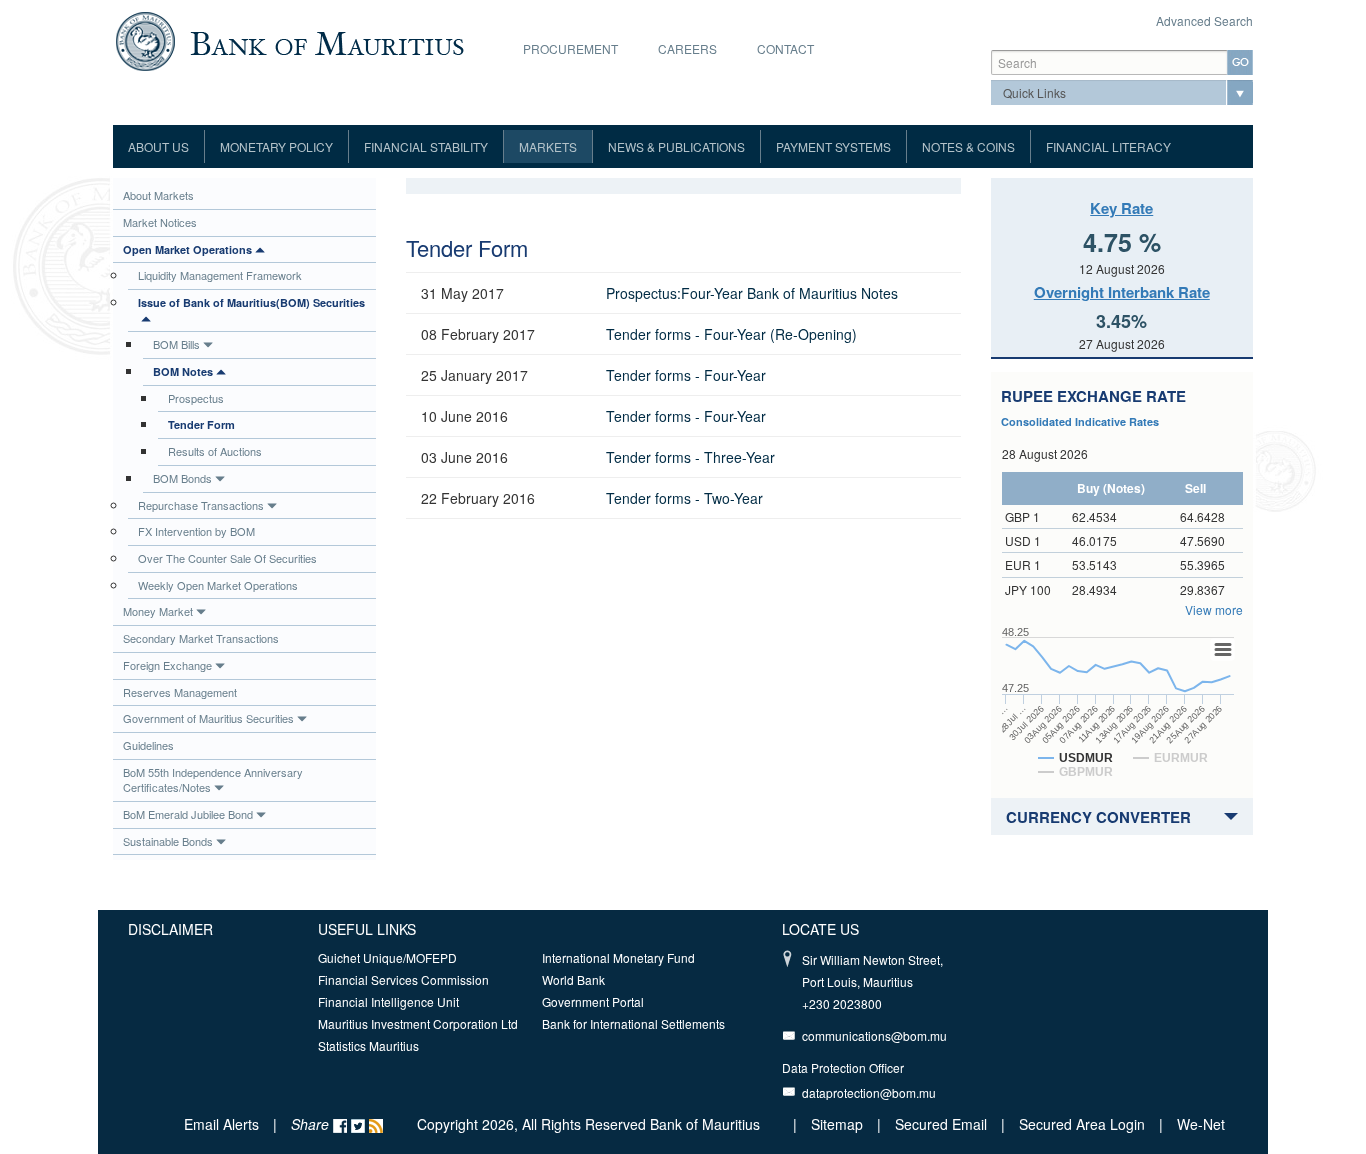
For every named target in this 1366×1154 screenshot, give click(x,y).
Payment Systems (833, 146)
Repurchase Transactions (201, 505)
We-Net (1201, 1124)
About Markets (158, 195)
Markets (548, 146)
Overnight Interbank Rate (1122, 292)
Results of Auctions (215, 451)
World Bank (573, 979)
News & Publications (676, 146)
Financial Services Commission (403, 979)
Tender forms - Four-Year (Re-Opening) (731, 334)
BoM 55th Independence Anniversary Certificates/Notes (213, 780)
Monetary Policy (276, 146)
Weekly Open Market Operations (218, 585)
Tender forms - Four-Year (686, 375)
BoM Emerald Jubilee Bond (188, 814)
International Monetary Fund (618, 957)
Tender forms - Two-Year (684, 498)
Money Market (158, 611)
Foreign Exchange (167, 665)
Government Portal (593, 1001)
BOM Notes (183, 371)
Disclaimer (170, 929)
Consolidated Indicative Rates (1080, 421)
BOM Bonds (182, 478)
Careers (687, 48)
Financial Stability (426, 146)
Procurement (570, 48)
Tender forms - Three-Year (690, 457)
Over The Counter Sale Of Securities (227, 558)
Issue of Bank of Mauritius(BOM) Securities (251, 302)
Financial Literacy (1108, 146)
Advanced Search (1204, 20)
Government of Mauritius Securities (208, 718)
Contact (785, 48)
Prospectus (196, 398)
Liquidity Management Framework (220, 275)
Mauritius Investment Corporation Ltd (418, 1023)
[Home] (289, 39)
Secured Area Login (1082, 1124)
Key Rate (1121, 208)
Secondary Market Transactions (201, 638)
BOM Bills (176, 344)
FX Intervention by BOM (196, 531)
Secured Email (941, 1124)
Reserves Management (180, 692)
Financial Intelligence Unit (388, 1001)
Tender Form (201, 424)
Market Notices (160, 222)
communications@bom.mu (874, 1035)
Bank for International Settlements (633, 1023)
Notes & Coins (968, 146)
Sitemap (839, 1124)
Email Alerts (221, 1124)
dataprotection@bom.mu (869, 1092)
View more (1214, 609)
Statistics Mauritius (368, 1045)
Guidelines (148, 745)
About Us (158, 146)
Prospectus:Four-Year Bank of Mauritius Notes (752, 293)
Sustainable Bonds (168, 841)
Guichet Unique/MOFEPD (387, 957)
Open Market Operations (187, 249)
